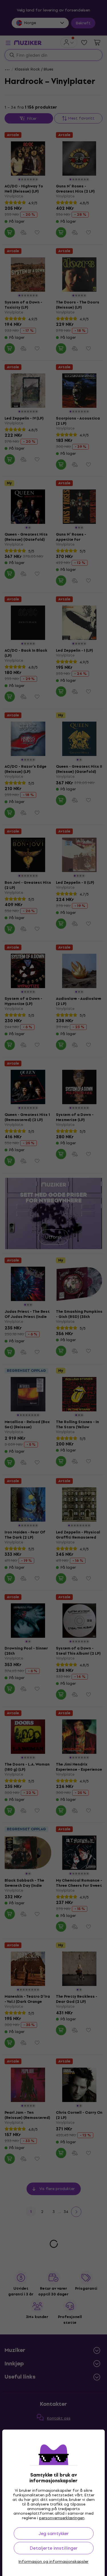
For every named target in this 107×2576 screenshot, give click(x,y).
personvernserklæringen (62, 2518)
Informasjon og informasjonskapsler (53, 2562)
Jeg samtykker (54, 2533)
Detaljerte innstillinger (54, 2548)
